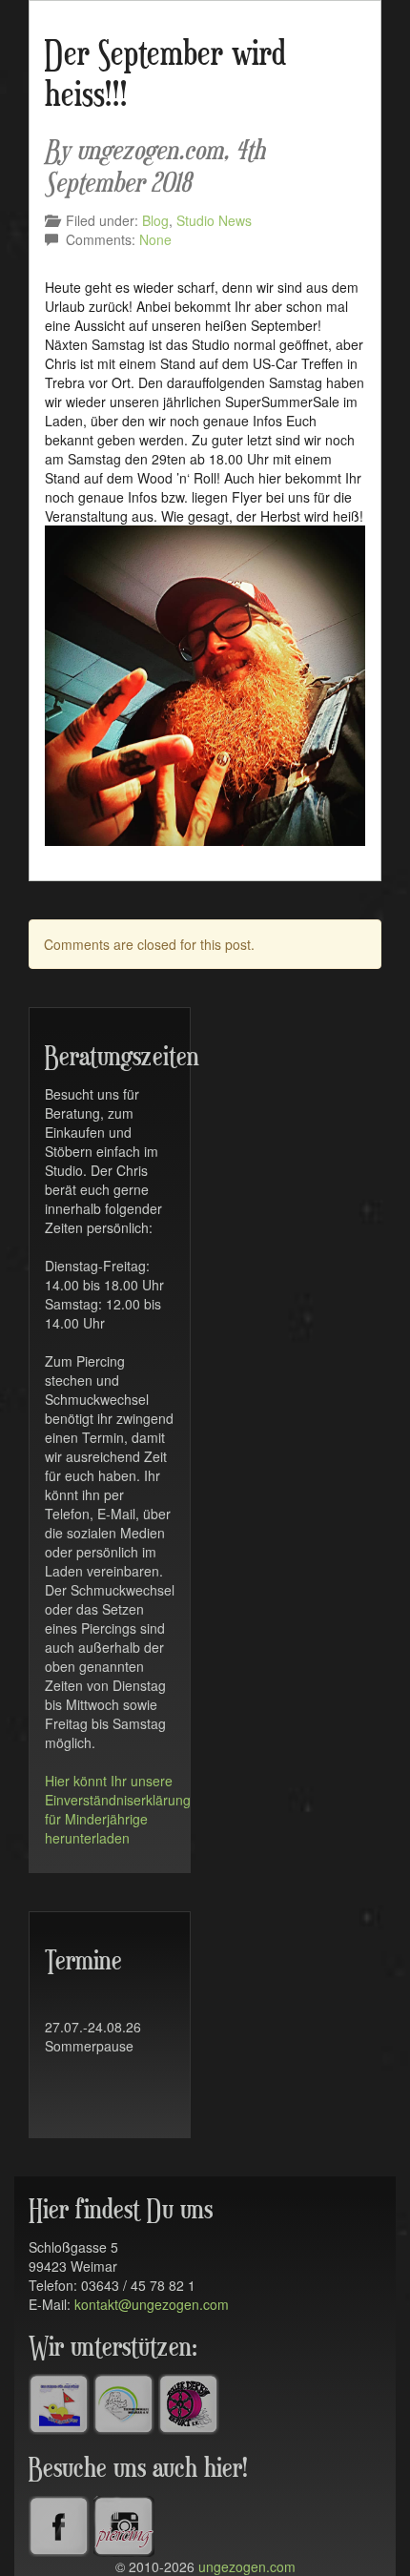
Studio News (214, 220)
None (155, 239)
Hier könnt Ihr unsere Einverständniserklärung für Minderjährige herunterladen (118, 1809)
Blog (155, 220)
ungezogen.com (247, 2566)
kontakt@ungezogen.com (152, 2304)
